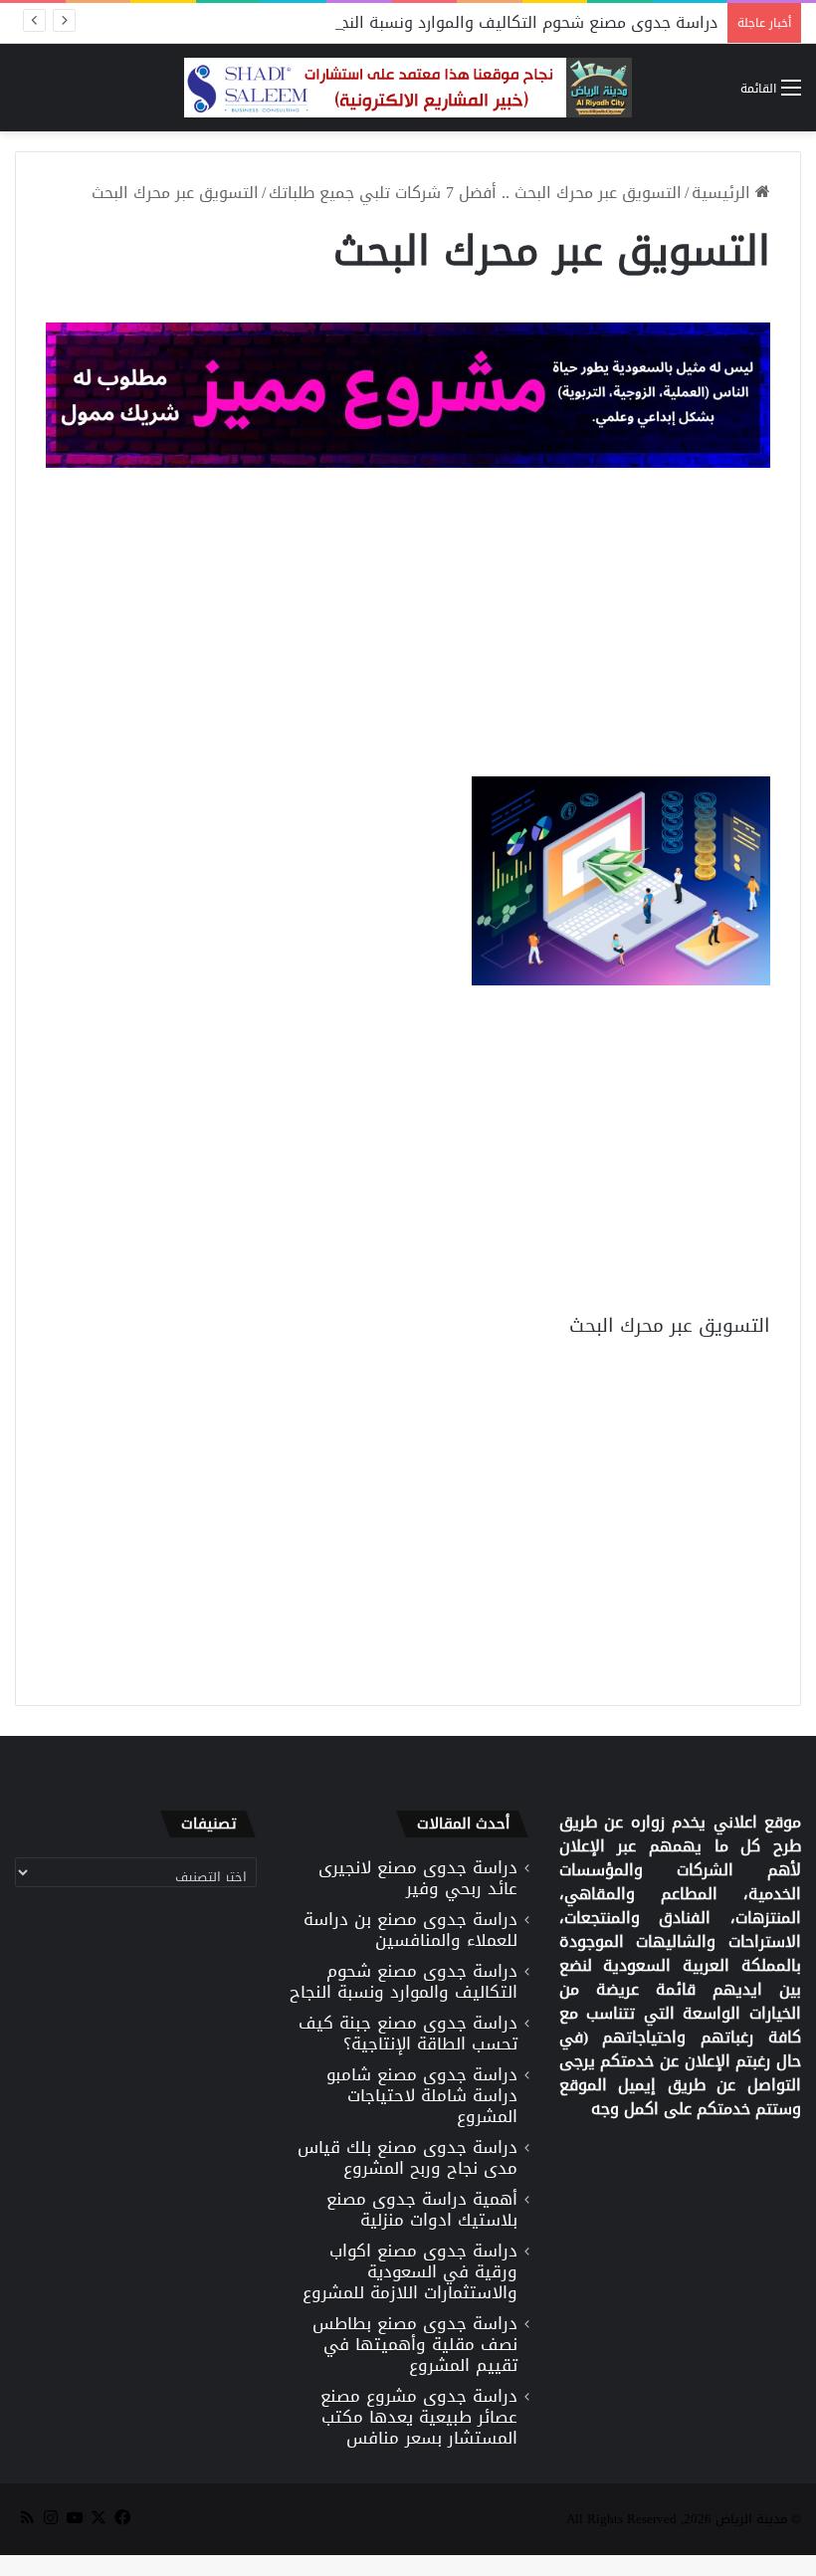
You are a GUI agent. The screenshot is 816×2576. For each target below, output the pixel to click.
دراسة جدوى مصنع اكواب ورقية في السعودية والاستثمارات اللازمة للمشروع (410, 2271)
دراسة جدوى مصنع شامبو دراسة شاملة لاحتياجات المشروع (422, 2095)
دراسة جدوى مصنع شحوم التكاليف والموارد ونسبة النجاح (521, 22)
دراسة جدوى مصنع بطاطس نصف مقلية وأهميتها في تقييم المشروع (415, 2344)
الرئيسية (723, 193)
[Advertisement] (408, 627)
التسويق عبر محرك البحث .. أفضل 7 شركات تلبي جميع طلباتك (475, 193)
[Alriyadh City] (408, 88)
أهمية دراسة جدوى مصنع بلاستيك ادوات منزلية (422, 2209)
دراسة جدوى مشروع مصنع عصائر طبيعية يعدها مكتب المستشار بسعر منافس (419, 2417)
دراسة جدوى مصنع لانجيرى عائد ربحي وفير (418, 1878)
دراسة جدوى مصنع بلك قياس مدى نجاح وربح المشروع (408, 2157)
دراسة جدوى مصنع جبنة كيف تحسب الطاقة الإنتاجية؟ (408, 2033)
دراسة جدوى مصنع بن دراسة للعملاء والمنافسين (410, 1930)
